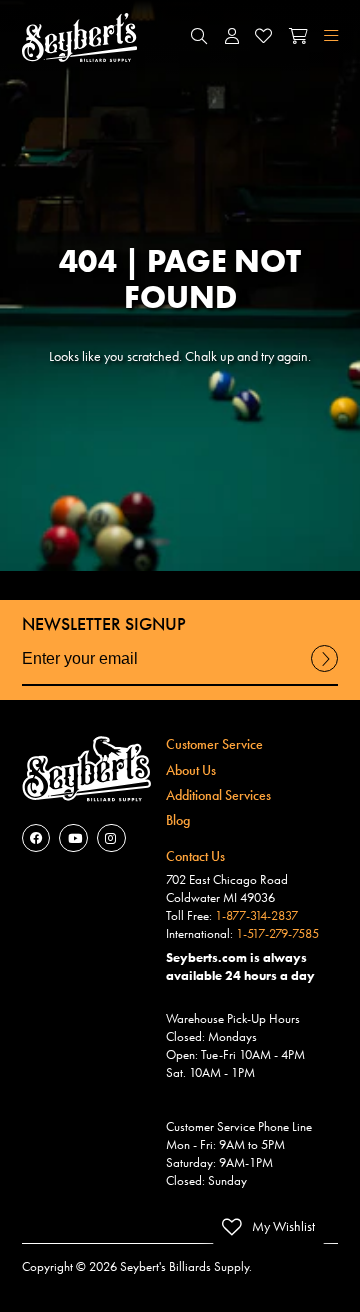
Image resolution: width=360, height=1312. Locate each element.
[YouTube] (73, 838)
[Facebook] (36, 838)
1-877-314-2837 (256, 916)
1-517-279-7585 (277, 934)
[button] (200, 37)
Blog (178, 820)
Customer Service (214, 744)
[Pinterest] (111, 838)
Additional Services (218, 795)
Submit (324, 671)
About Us (191, 770)
